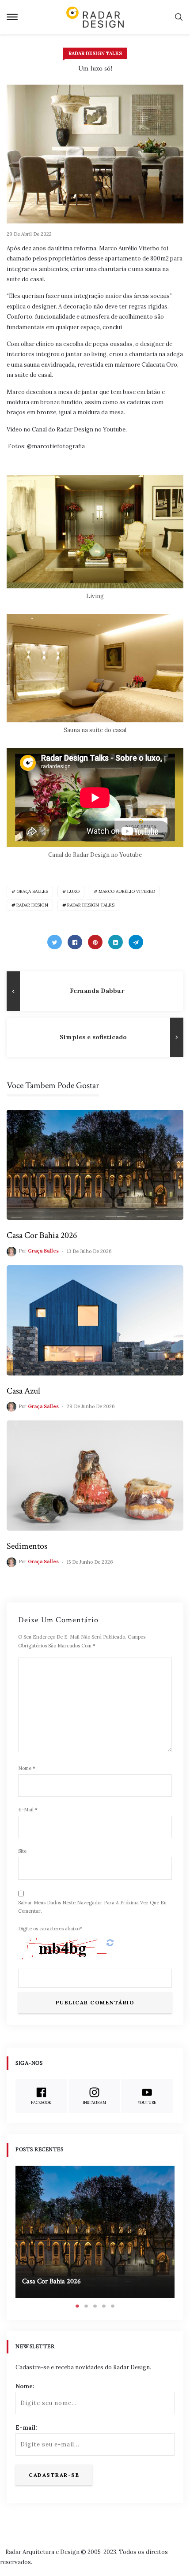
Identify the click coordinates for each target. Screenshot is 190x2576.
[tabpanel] (95, 2232)
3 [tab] (95, 2306)
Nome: (25, 2386)
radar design (32, 905)
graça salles (32, 891)
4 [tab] (104, 2306)
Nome (27, 1768)
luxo (73, 891)
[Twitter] (55, 942)
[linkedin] (116, 942)
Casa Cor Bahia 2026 (42, 1235)
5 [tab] (113, 2306)
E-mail (28, 1810)
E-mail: (26, 2428)
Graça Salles (43, 1251)
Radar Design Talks (95, 53)
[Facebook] (75, 942)
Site (22, 1851)
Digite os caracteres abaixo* (50, 1929)
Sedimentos (27, 1546)
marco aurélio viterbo (127, 891)
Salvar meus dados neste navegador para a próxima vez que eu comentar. (92, 1907)
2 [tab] (86, 2306)
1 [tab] (77, 2306)
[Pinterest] (95, 942)
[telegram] (136, 942)
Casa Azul (23, 1391)
